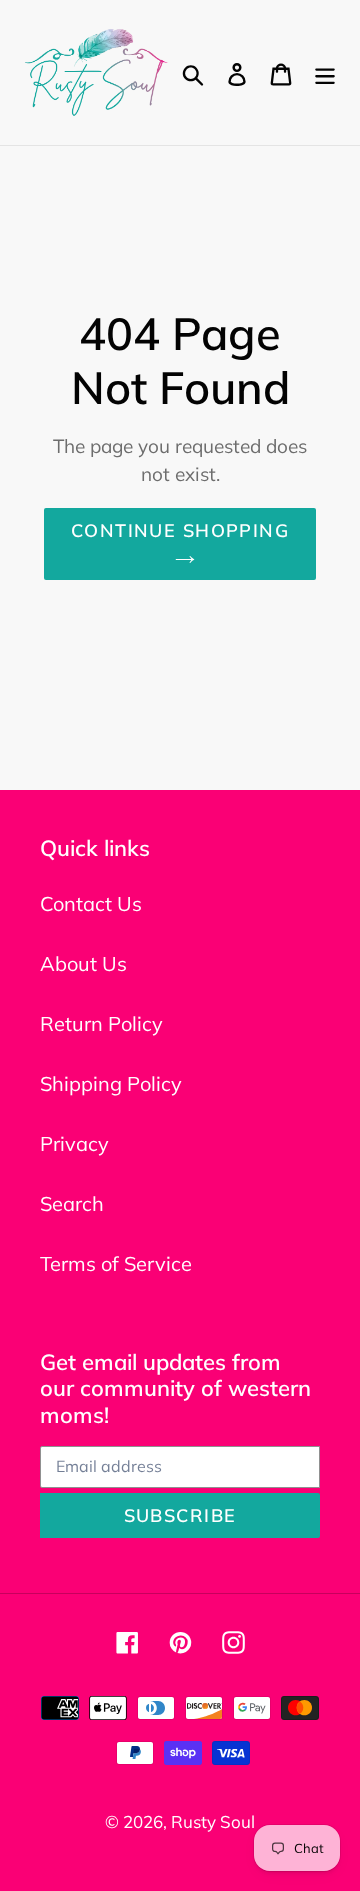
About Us (83, 963)
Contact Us (91, 903)
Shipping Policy (111, 1083)
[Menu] (325, 73)
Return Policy (101, 1023)
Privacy (74, 1143)
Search (72, 1203)
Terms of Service (116, 1263)
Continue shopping (180, 530)
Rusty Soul (213, 1821)
